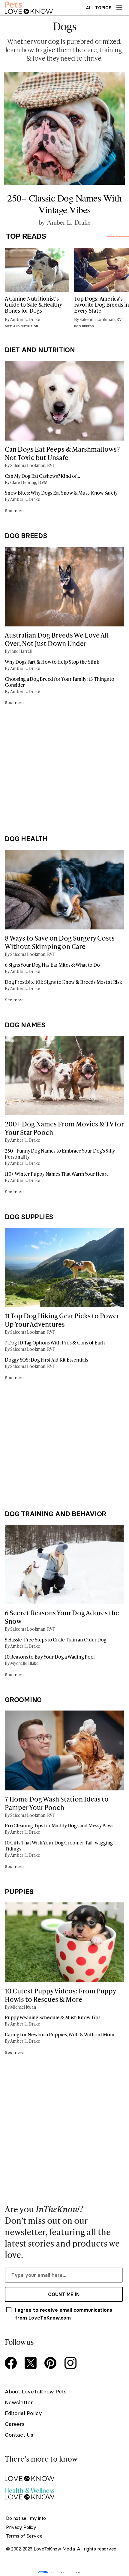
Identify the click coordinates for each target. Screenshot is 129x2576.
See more (14, 511)
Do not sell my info (26, 2518)
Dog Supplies (29, 1217)
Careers (15, 2424)
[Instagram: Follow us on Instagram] (71, 2364)
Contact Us (19, 2435)
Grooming (23, 1700)
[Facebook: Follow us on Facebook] (12, 2364)
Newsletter (19, 2402)
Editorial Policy (23, 2413)
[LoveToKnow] (64, 2474)
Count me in (64, 2294)
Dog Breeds (26, 536)
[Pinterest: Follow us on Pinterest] (52, 2364)
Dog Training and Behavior (55, 1514)
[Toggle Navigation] (119, 8)
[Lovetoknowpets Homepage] (29, 8)
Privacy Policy (21, 2527)
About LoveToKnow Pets (36, 2391)
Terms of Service (24, 2536)
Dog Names (25, 1025)
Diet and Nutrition (40, 350)
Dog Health (26, 839)
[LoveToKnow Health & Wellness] (64, 2492)
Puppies (19, 1892)
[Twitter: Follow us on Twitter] (32, 2364)
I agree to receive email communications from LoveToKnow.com (64, 2314)
